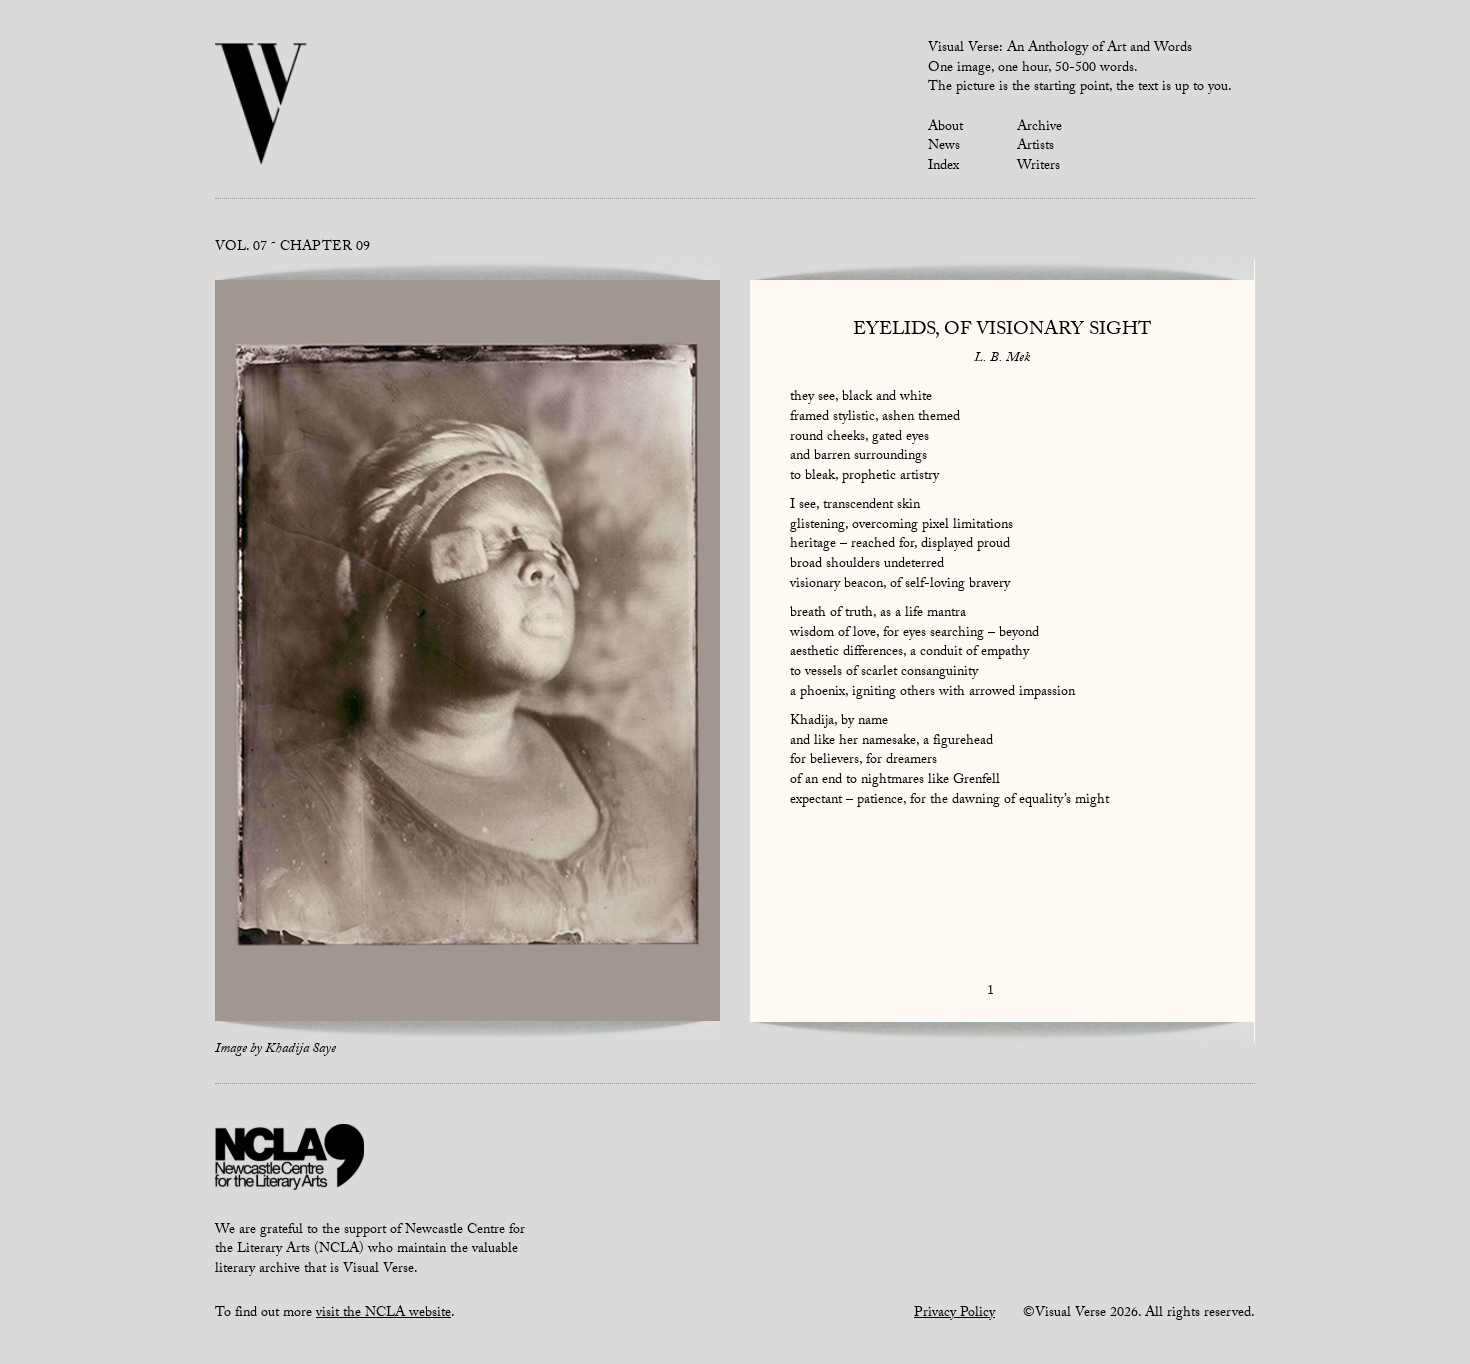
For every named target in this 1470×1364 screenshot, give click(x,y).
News (944, 147)
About (945, 128)
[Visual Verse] (261, 106)
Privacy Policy (954, 1314)
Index (943, 167)
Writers (1038, 167)
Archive (1039, 128)
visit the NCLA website (383, 1314)
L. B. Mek (1002, 359)
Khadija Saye (300, 1050)
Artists (1035, 147)
